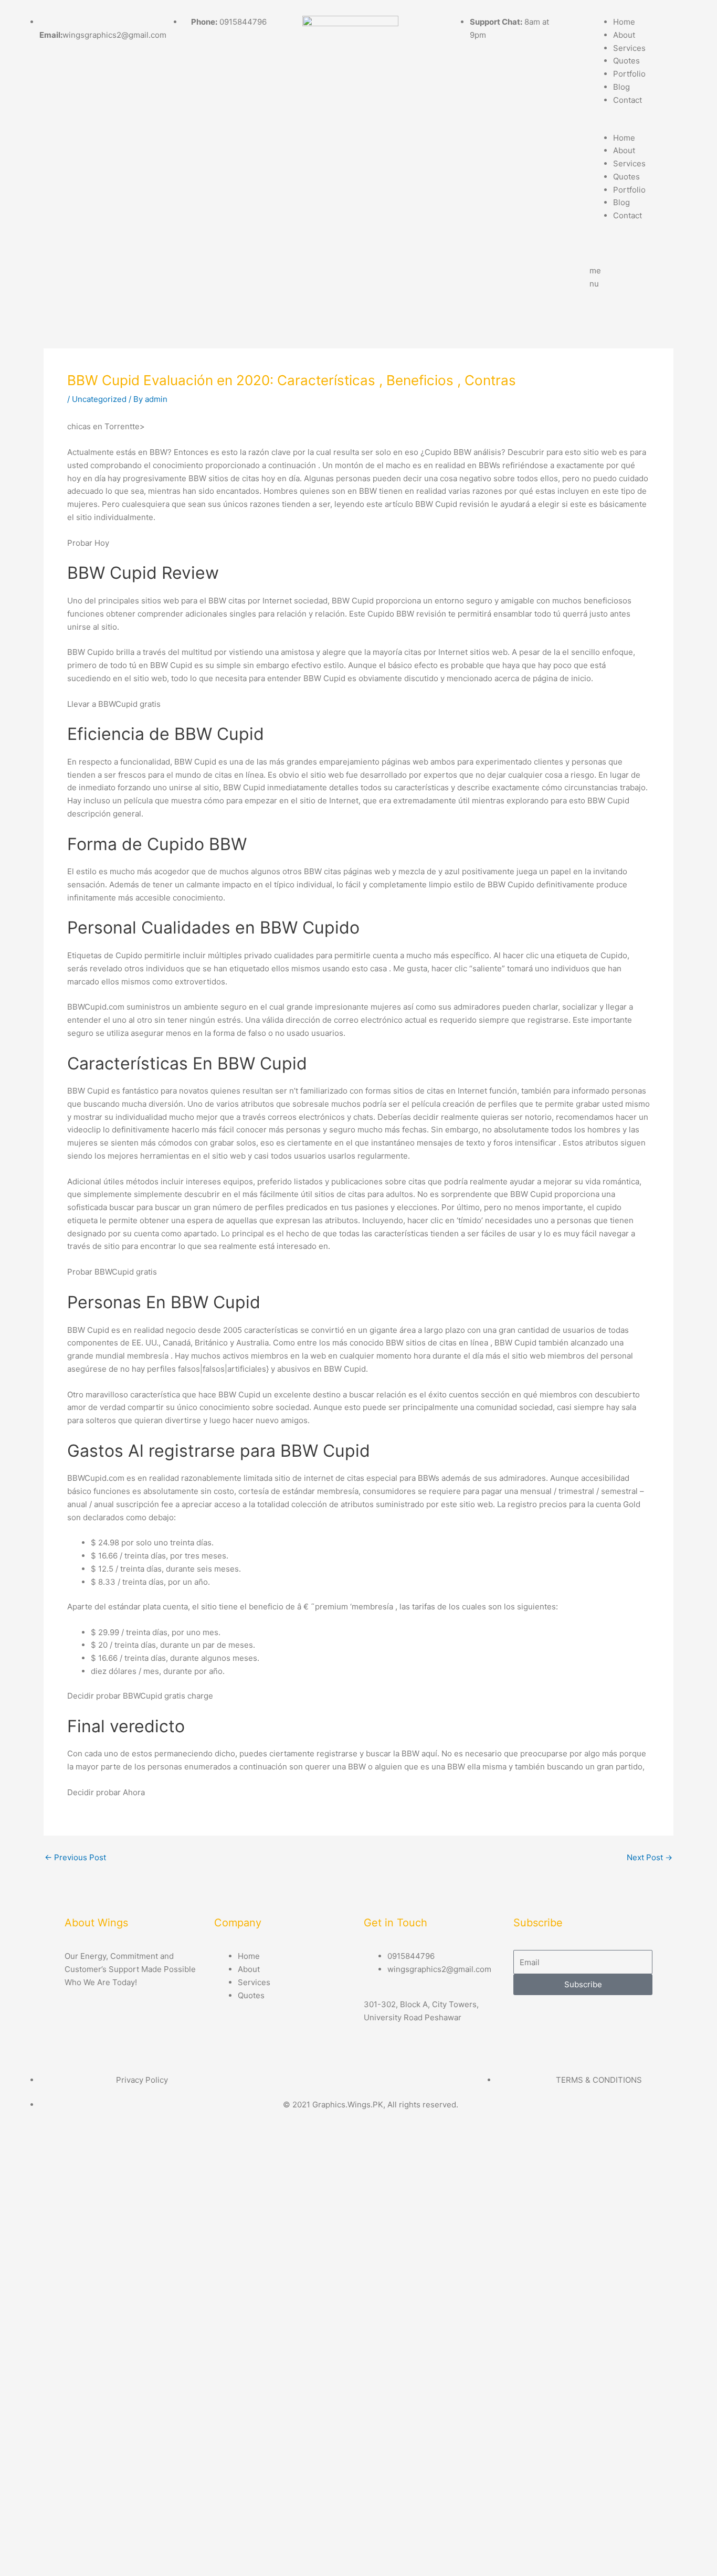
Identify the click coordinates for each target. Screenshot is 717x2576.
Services (629, 48)
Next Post (650, 1857)
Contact (628, 100)
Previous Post (75, 1857)
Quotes (626, 61)
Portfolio (629, 74)
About (624, 35)
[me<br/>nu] (603, 247)
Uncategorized (99, 399)
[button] (645, 125)
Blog (621, 87)
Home (624, 22)
